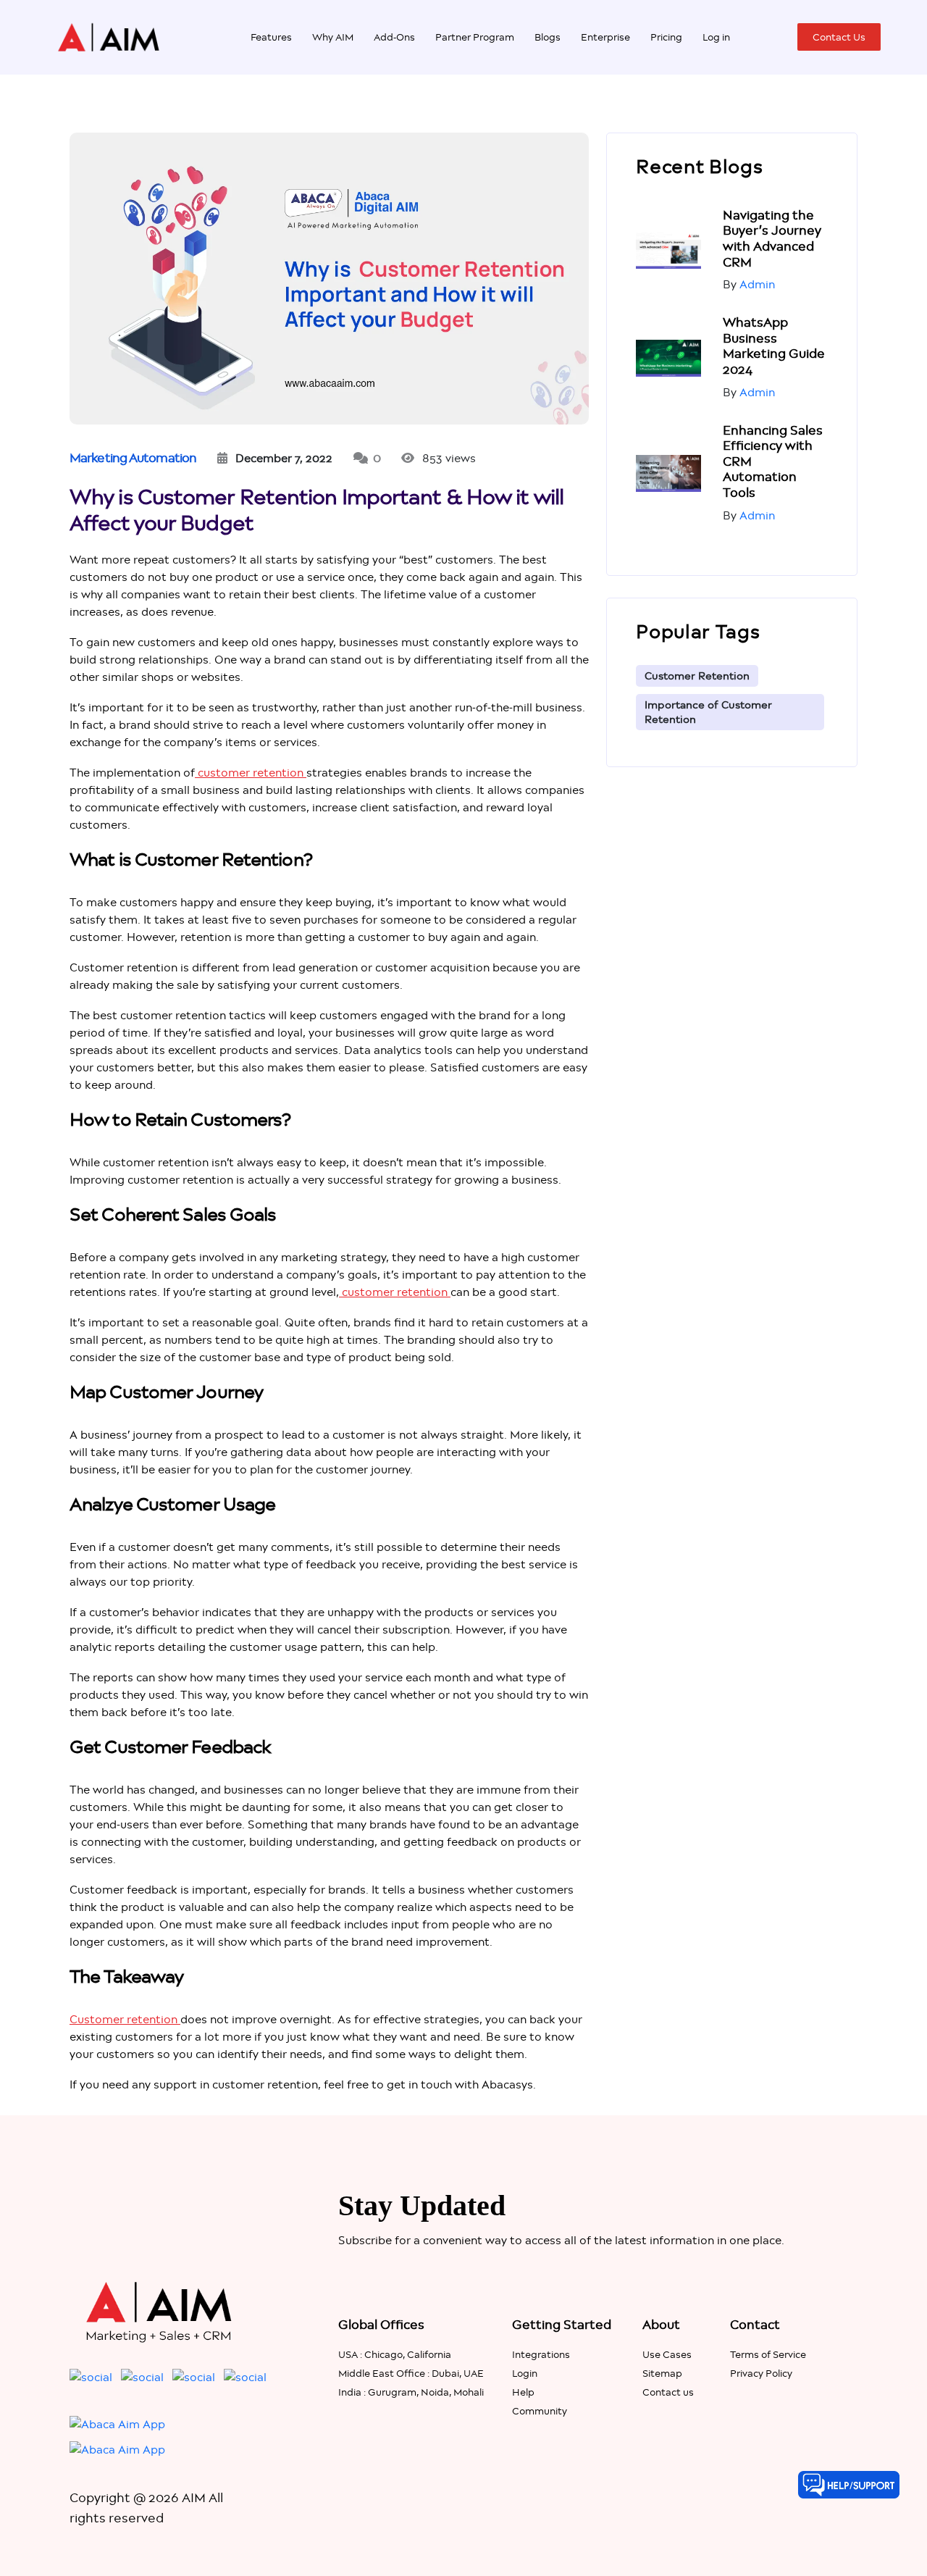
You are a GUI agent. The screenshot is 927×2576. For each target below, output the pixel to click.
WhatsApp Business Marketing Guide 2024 (774, 346)
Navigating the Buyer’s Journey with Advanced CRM (772, 239)
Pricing (666, 37)
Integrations (541, 2354)
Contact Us (839, 37)
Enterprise (605, 37)
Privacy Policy (761, 2373)
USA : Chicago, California (395, 2354)
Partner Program (475, 37)
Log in (716, 37)
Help (523, 2392)
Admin (757, 284)
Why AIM (333, 37)
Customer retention (125, 2019)
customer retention (251, 773)
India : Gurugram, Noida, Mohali (411, 2392)
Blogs (548, 37)
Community (540, 2411)
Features (271, 37)
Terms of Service (768, 2354)
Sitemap (662, 2373)
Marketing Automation (133, 458)
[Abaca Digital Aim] (109, 36)
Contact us (668, 2392)
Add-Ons (394, 37)
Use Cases (667, 2354)
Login (525, 2373)
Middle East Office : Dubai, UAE (411, 2373)
